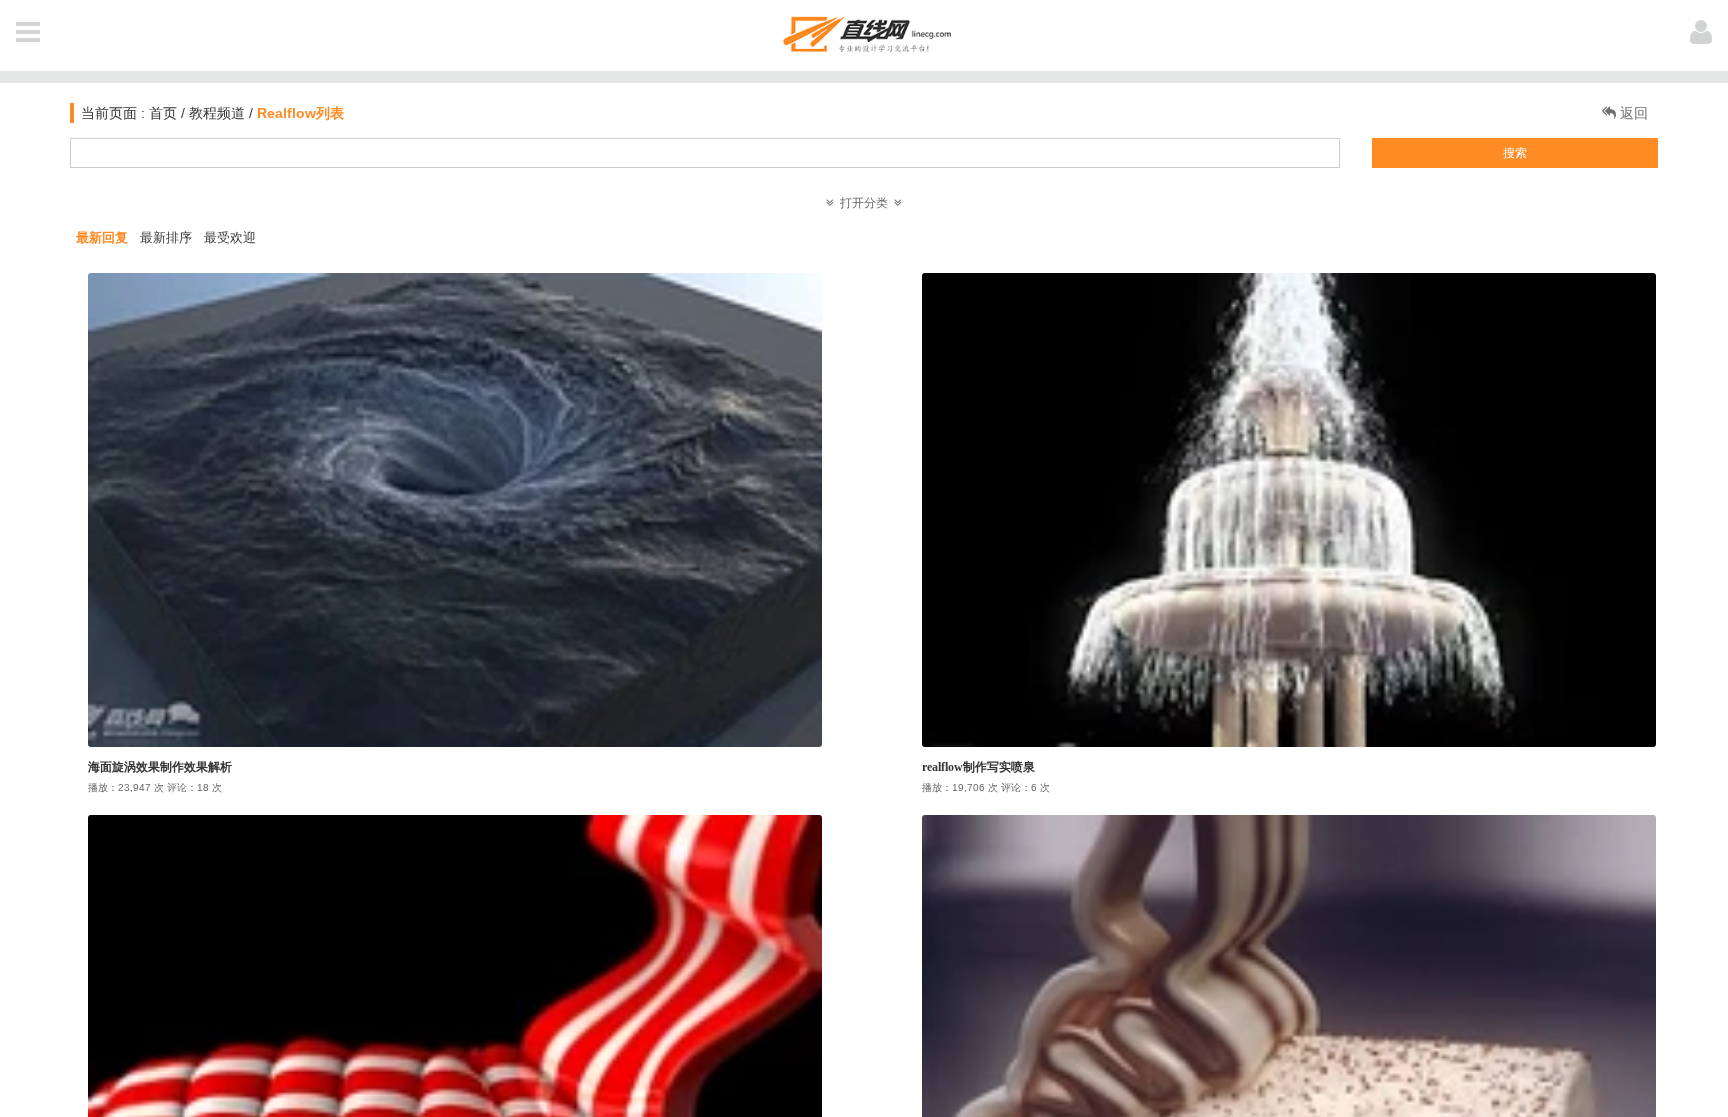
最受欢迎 (230, 237)
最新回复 (102, 237)
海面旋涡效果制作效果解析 (160, 767)
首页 (161, 113)
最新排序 (166, 237)
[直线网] (864, 30)
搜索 (1515, 153)
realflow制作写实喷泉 (978, 767)
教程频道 (217, 113)
